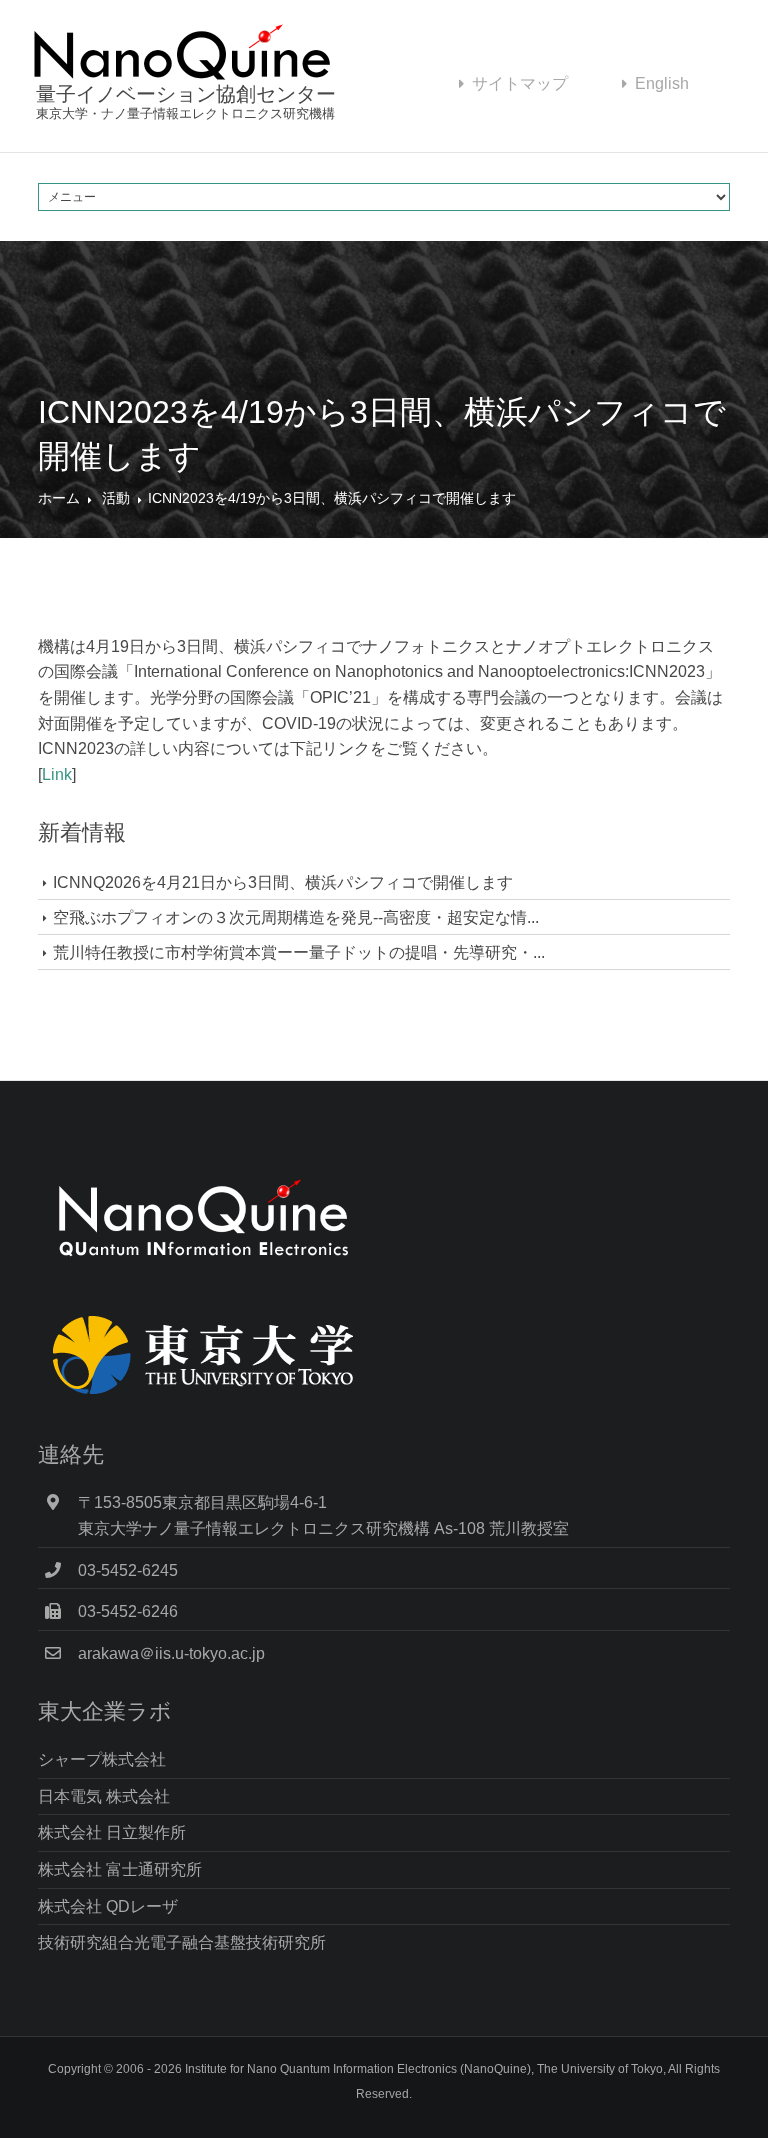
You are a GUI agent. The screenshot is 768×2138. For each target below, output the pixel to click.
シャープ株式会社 (102, 1759)
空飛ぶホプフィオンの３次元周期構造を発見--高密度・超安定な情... (296, 917)
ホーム (59, 498)
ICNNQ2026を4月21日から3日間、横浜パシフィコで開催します (283, 882)
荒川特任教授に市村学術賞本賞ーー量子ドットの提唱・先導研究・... (299, 952)
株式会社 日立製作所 (112, 1832)
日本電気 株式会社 (104, 1796)
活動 (116, 498)
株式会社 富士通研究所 (120, 1869)
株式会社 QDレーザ (108, 1906)
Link (57, 774)
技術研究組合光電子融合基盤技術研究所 (182, 1942)
